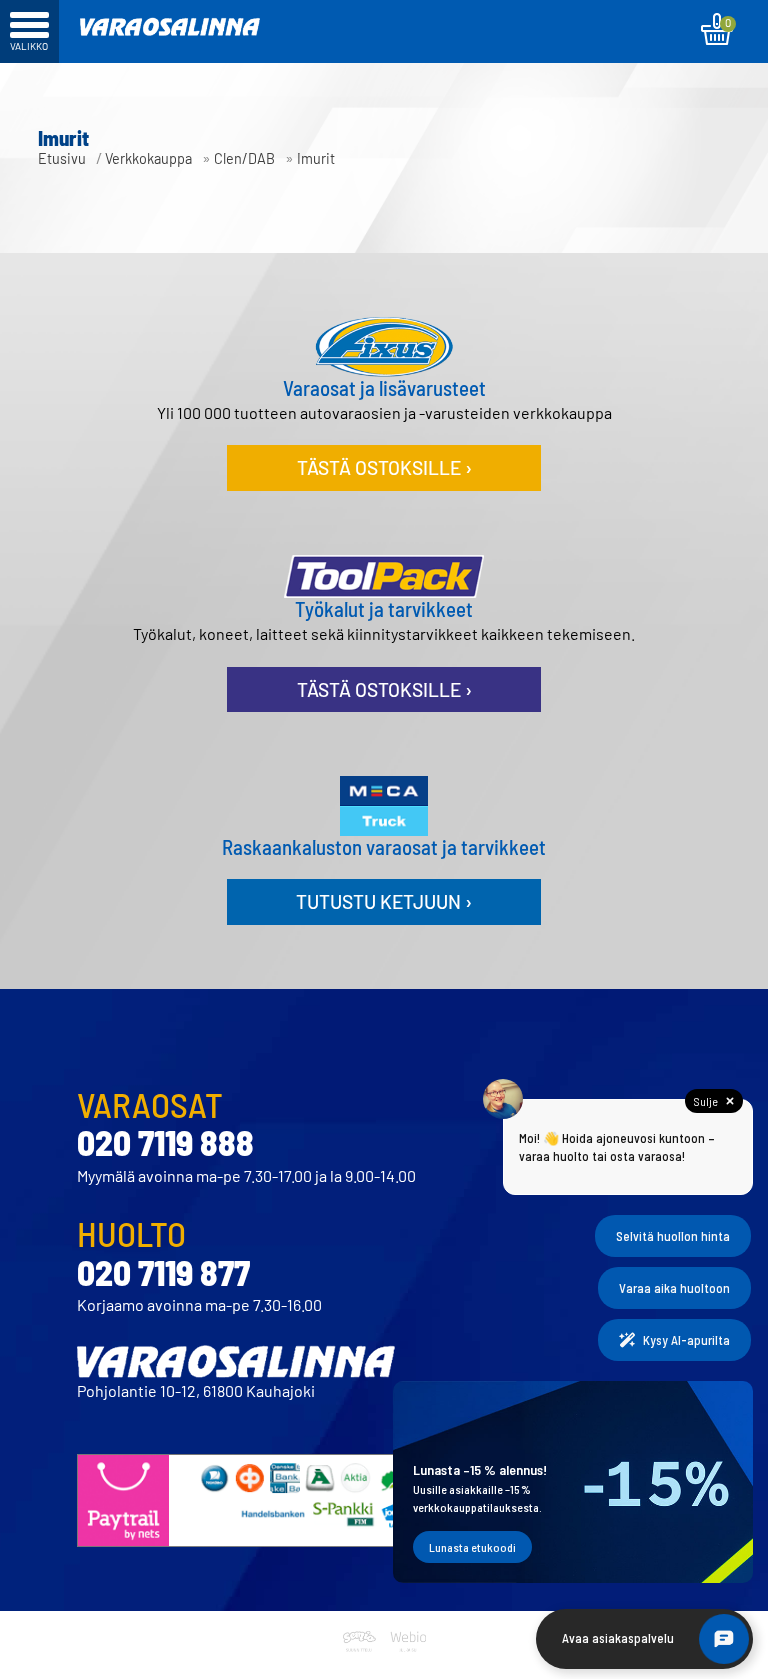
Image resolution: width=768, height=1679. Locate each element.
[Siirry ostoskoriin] (717, 29)
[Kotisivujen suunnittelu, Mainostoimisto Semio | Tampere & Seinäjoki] (363, 1665)
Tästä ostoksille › (384, 467)
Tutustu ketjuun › (384, 901)
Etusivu (62, 158)
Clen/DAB (244, 158)
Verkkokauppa (148, 158)
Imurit (316, 158)
